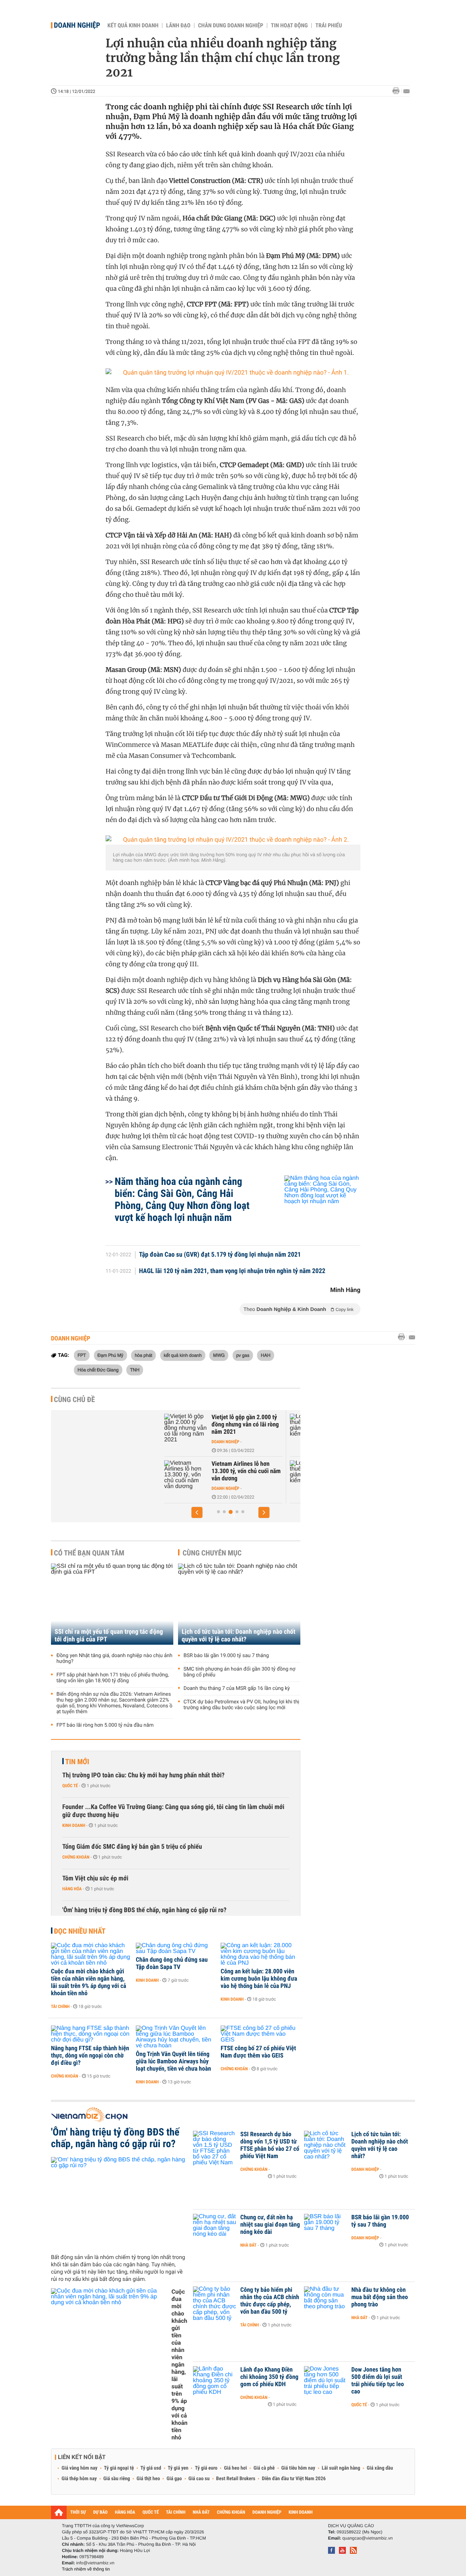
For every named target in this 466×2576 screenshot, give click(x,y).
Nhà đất (248, 2245)
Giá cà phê (264, 2468)
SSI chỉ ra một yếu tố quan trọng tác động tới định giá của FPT (109, 1636)
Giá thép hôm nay (79, 2479)
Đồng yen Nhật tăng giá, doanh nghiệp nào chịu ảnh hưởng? (114, 1659)
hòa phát (143, 1355)
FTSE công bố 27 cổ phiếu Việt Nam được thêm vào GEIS (258, 2052)
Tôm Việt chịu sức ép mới (95, 1878)
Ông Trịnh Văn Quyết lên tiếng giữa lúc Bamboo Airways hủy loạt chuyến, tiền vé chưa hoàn (173, 2062)
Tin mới (77, 1762)
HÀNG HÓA (125, 2512)
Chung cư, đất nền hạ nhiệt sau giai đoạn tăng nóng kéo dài (270, 2225)
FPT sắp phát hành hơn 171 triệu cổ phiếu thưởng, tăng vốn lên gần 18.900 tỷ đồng (113, 1678)
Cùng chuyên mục (212, 1553)
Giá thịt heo (148, 2479)
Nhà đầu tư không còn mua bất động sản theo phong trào (380, 2297)
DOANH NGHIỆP (267, 2512)
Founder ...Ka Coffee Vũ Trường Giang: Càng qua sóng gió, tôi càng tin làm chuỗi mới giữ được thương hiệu (173, 1811)
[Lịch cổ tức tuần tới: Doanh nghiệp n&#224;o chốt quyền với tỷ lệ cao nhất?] (326, 2145)
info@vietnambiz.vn (95, 2563)
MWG (219, 1355)
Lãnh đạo (178, 26)
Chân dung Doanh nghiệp (231, 26)
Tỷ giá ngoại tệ (119, 2468)
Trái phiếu (329, 26)
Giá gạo (174, 2479)
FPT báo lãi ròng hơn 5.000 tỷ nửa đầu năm (105, 1725)
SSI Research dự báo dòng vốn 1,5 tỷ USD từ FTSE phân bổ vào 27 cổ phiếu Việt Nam (270, 2145)
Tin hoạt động (289, 26)
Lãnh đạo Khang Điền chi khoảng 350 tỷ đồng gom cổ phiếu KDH (269, 2377)
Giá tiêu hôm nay (298, 2468)
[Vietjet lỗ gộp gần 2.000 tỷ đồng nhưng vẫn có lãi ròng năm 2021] (182, 1428)
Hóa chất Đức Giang (98, 1370)
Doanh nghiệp (77, 25)
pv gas (243, 1355)
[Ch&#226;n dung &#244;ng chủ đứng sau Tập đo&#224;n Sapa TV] (176, 1949)
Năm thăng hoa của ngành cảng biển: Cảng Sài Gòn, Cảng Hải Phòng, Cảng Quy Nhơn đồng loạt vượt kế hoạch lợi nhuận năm (182, 1199)
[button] (197, 1512)
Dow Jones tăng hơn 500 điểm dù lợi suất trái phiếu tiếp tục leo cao (378, 2381)
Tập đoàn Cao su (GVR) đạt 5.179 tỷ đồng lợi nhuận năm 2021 (220, 1255)
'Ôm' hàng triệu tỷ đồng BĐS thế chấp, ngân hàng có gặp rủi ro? (144, 1910)
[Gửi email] (406, 91)
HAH (266, 1355)
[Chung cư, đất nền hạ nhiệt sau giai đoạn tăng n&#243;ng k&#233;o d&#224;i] (215, 2228)
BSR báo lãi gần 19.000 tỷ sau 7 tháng (226, 1656)
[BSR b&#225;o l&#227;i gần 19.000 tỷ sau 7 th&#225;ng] (326, 2228)
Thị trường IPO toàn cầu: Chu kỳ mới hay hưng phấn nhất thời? (143, 1775)
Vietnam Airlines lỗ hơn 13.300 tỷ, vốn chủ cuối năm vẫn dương (242, 1471)
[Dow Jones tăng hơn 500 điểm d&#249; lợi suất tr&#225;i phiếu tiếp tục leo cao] (326, 2381)
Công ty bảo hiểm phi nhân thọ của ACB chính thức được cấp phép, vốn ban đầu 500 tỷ (270, 2301)
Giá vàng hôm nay (80, 2468)
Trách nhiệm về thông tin (86, 2569)
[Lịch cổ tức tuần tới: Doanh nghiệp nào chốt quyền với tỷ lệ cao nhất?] (239, 1604)
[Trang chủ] (59, 2512)
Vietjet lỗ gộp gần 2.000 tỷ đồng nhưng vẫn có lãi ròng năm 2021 (242, 1425)
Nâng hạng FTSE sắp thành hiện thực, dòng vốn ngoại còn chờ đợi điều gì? (90, 2056)
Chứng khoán (76, 1857)
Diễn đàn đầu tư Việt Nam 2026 (294, 2479)
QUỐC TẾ (151, 2512)
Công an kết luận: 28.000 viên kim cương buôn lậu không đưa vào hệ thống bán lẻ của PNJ (259, 1979)
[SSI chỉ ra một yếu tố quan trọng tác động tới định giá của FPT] (112, 1604)
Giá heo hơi (235, 2468)
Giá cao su (199, 2479)
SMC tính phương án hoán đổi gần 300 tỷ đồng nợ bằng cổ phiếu (239, 1672)
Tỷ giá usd (151, 2468)
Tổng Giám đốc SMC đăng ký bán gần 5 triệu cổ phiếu (132, 1847)
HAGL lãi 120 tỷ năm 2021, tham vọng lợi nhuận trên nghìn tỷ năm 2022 (232, 1271)
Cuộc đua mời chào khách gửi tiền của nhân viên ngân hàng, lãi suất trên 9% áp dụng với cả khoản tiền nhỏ (88, 1982)
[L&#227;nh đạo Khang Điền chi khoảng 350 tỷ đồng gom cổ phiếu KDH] (215, 2381)
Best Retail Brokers (236, 2479)
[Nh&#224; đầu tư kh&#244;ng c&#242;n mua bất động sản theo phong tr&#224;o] (326, 2301)
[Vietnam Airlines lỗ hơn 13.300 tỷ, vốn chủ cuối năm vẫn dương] (182, 1475)
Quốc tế (70, 1786)
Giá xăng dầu (380, 2468)
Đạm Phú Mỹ (110, 1355)
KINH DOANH (301, 2512)
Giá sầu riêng (117, 2479)
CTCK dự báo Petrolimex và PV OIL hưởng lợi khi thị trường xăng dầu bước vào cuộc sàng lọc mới (241, 1705)
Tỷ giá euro (206, 2468)
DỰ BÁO (100, 2512)
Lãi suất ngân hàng (341, 2468)
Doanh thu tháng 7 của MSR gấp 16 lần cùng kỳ (237, 1688)
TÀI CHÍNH (176, 2512)
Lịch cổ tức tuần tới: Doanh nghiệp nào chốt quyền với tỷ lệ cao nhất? (238, 1636)
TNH (135, 1370)
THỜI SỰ (78, 2512)
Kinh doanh (74, 1825)
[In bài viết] (398, 91)
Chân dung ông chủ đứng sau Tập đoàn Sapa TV (172, 1964)
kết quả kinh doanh (183, 1355)
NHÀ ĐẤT (201, 2512)
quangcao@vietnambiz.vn (367, 2538)
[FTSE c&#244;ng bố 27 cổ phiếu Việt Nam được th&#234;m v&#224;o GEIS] (260, 2034)
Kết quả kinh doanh (133, 26)
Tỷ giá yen (178, 2468)
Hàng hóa (72, 1889)
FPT (82, 1355)
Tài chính (60, 2007)
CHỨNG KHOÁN (231, 2512)
